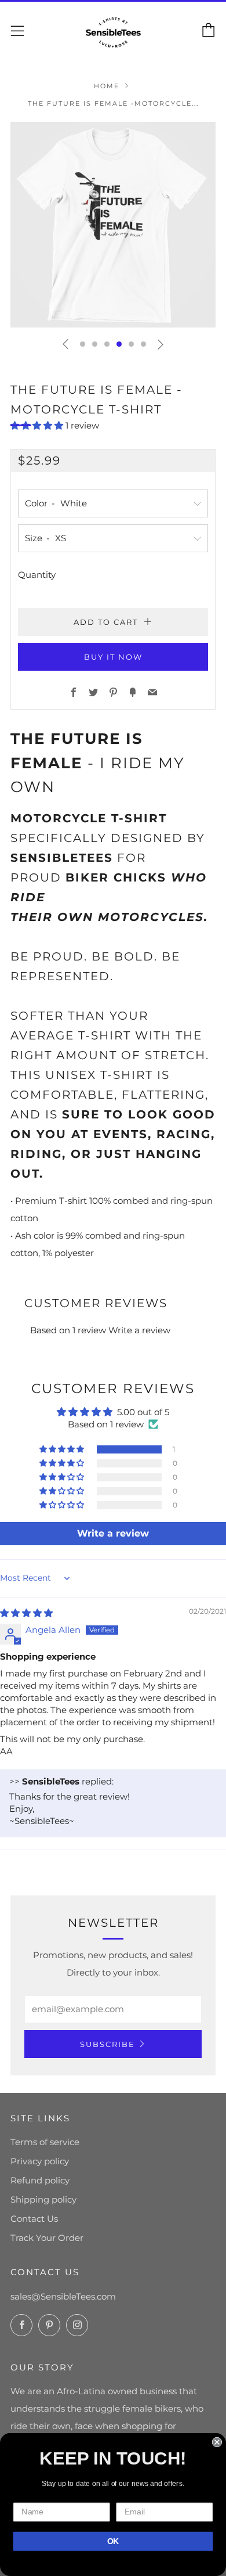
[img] (26, 1613)
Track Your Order (47, 2238)
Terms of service (45, 2142)
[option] (113, 225)
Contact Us (34, 2219)
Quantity (37, 575)
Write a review (139, 1330)
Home (107, 86)
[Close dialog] (217, 2442)
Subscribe (107, 2044)
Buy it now (113, 657)
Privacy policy (40, 2161)
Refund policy (40, 2180)
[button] (83, 344)
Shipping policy (43, 2199)
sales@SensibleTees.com (63, 2296)
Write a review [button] (113, 1533)
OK (113, 2541)
